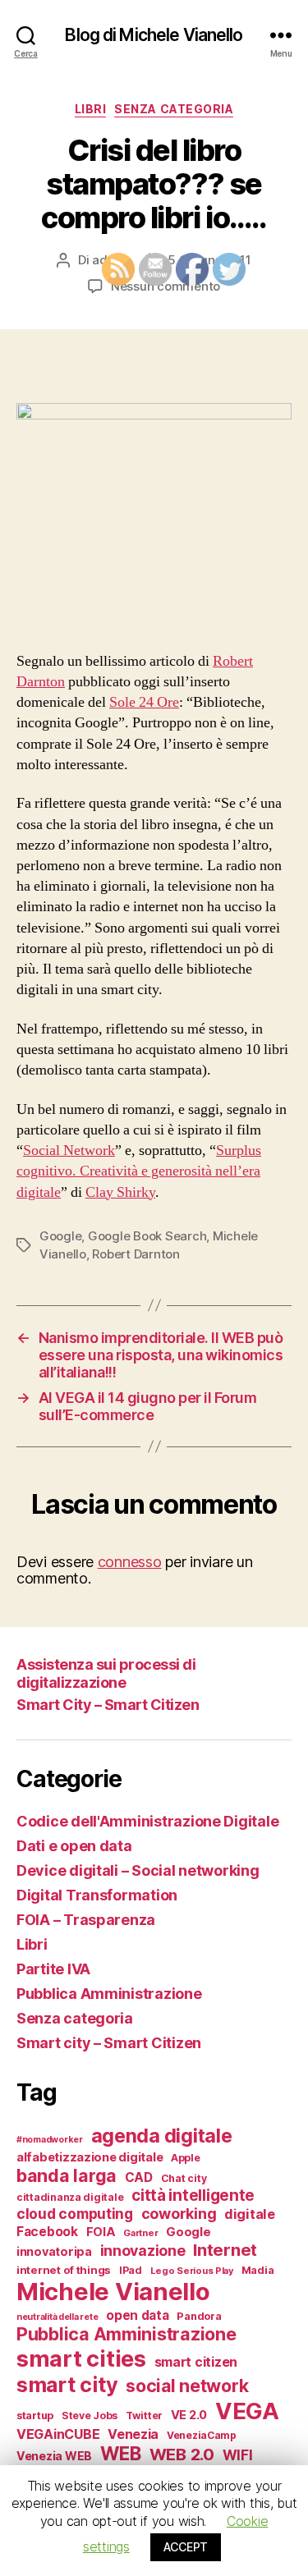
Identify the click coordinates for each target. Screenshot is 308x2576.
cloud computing (75, 2214)
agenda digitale (162, 2136)
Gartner (140, 2233)
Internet (225, 2250)
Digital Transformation (97, 1895)
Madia (258, 2270)
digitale (250, 2214)
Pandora (199, 2316)
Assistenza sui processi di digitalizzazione (106, 1674)
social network (187, 2386)
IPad (131, 2270)
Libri (91, 109)
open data (138, 2315)
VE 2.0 (189, 2415)
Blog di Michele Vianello (154, 35)
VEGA (247, 2411)
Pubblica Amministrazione (109, 1994)
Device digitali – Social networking (138, 1870)
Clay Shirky (120, 1192)
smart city (67, 2385)
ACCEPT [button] (186, 2547)
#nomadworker (50, 2140)
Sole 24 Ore (144, 702)
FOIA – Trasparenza (86, 1920)
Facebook (47, 2232)
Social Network (69, 1150)
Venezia (133, 2434)
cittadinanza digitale (70, 2197)
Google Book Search (147, 1236)
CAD (139, 2177)
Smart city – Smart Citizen (109, 2043)
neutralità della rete (57, 2317)
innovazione (143, 2251)
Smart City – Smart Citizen (108, 1705)
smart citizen (196, 2362)
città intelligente (193, 2196)
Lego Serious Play (192, 2271)
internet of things (64, 2270)
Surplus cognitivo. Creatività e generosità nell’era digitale (139, 1171)
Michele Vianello (113, 2292)
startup (35, 2416)
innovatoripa (54, 2251)
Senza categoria (174, 109)
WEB (121, 2453)
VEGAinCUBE (58, 2434)
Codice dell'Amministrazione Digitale (147, 1821)
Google (60, 1236)
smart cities (81, 2358)
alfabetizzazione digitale (90, 2157)
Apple (186, 2158)
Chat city (184, 2178)
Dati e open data (74, 1846)
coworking (179, 2214)
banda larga (67, 2175)
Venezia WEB (54, 2456)
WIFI (238, 2455)
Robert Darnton (136, 1254)
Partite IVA (53, 1969)
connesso (130, 1562)
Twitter (144, 2416)
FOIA (101, 2232)
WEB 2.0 (182, 2454)
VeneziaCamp (202, 2435)
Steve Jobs (90, 2416)
